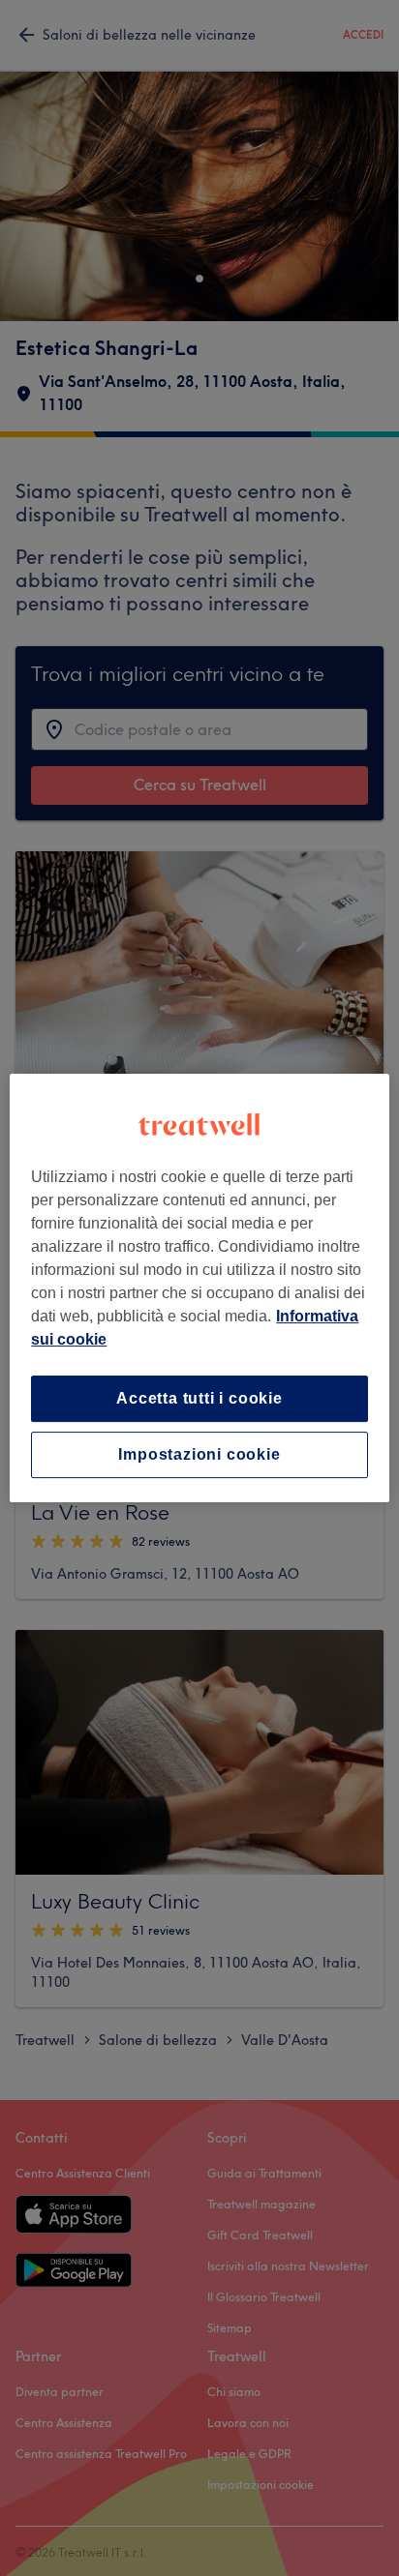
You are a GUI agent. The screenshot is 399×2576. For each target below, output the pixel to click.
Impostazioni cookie (199, 1454)
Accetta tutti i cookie (199, 1398)
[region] (199, 1288)
